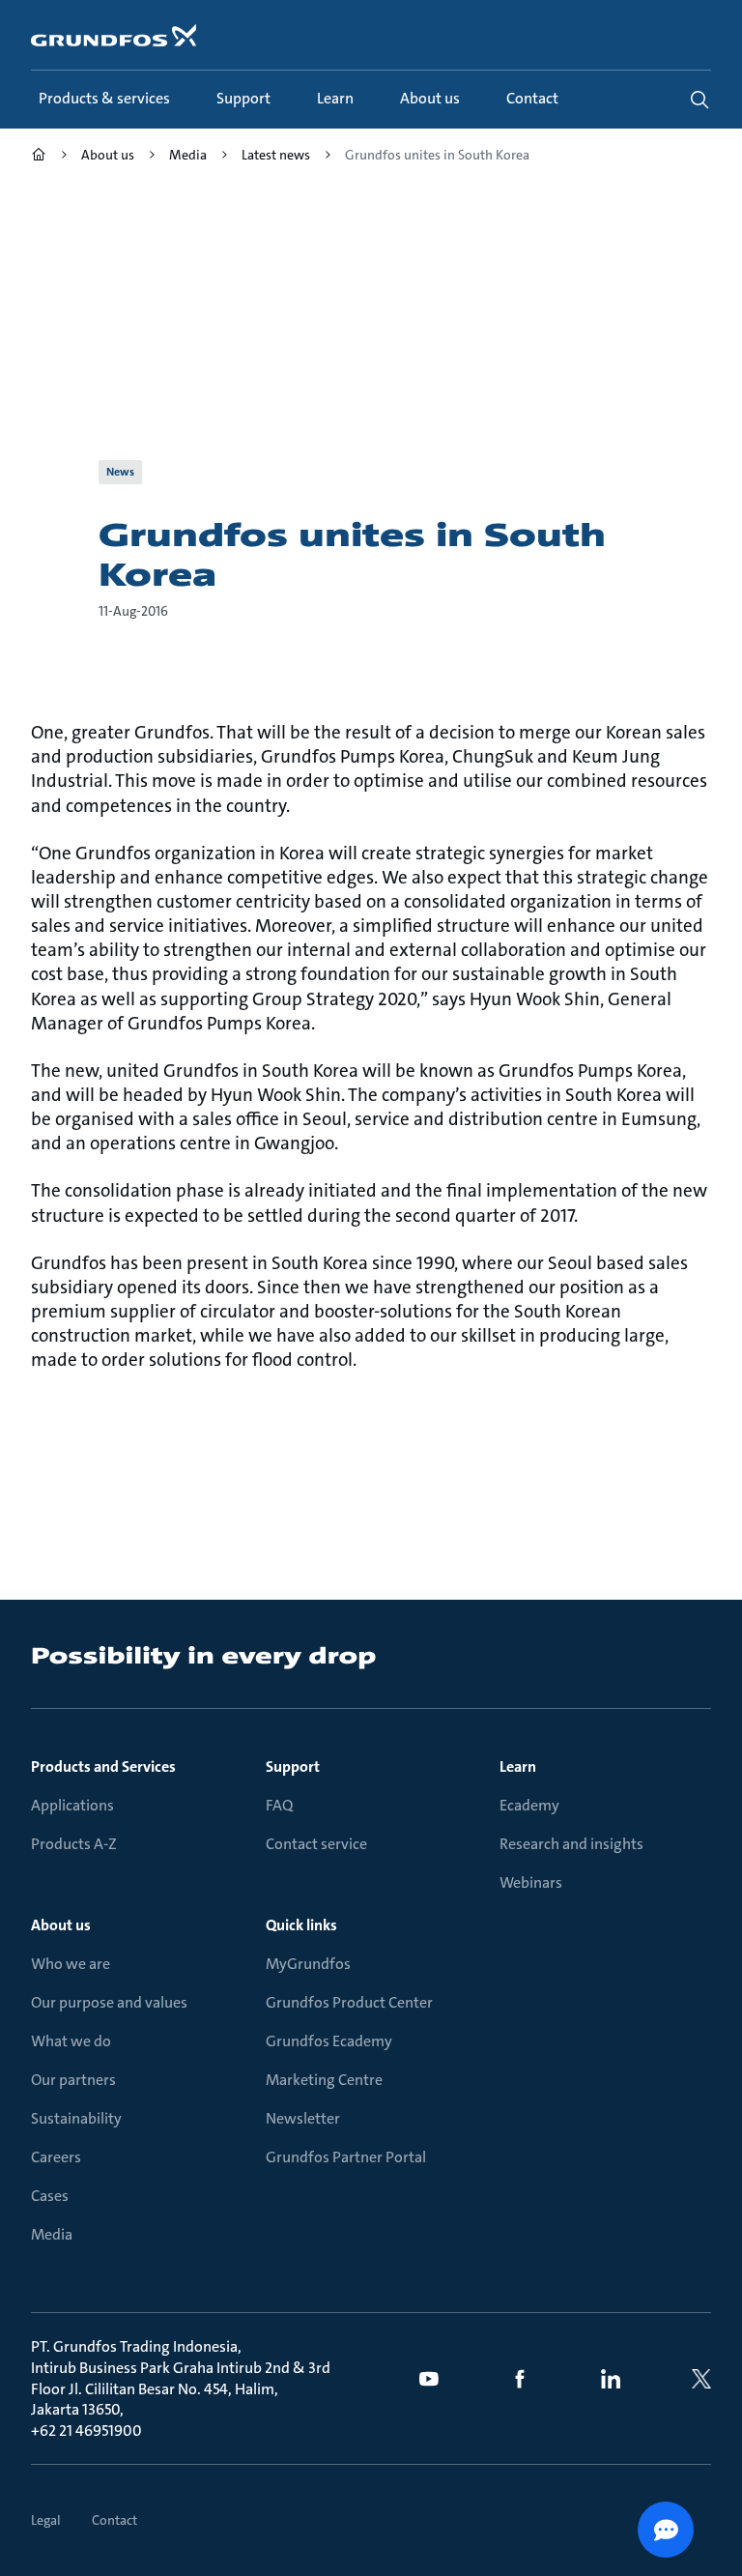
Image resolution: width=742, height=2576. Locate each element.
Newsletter (303, 2118)
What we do (71, 2041)
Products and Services (103, 1766)
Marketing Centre (324, 2080)
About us (61, 1925)
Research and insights (571, 1844)
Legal (46, 2520)
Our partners (73, 2080)
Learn (518, 1766)
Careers (56, 2157)
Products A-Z (74, 1844)
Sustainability (76, 2118)
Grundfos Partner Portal (346, 2157)
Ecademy (529, 1805)
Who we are (71, 1964)
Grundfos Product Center (349, 2002)
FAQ (279, 1805)
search (699, 100)
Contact (114, 2520)
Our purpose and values (109, 2002)
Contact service (316, 1844)
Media (52, 2234)
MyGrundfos (308, 1964)
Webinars (531, 1882)
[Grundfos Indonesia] (39, 157)
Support (293, 1766)
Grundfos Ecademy (329, 2041)
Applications (72, 1805)
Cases (50, 2196)
